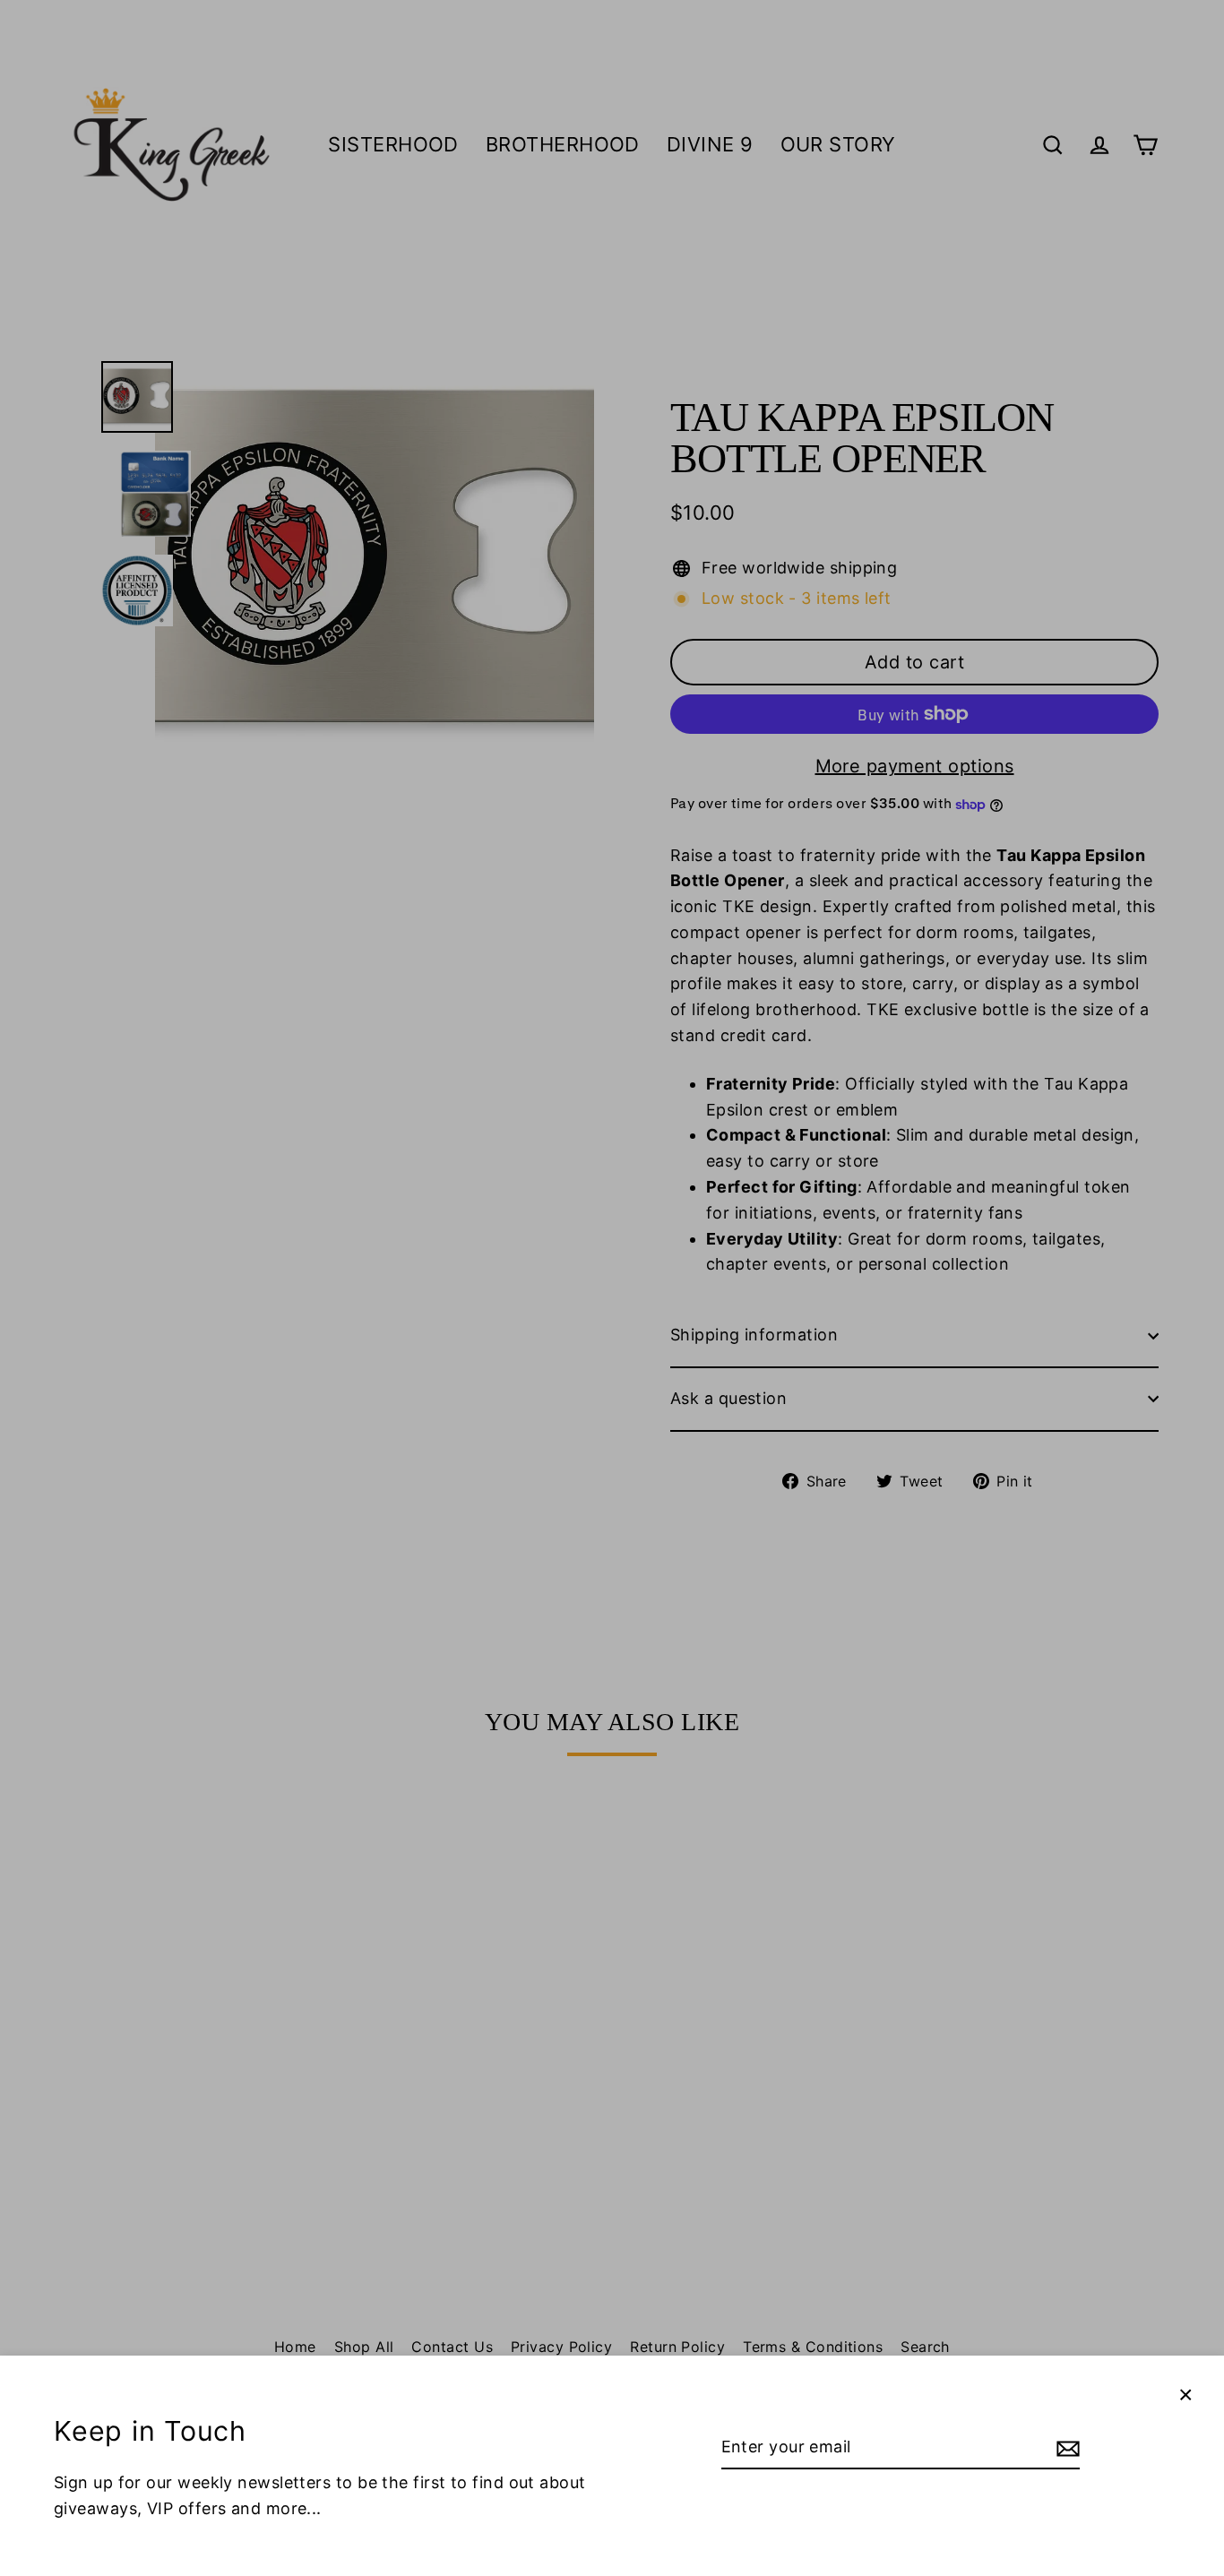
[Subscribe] (1065, 2448)
